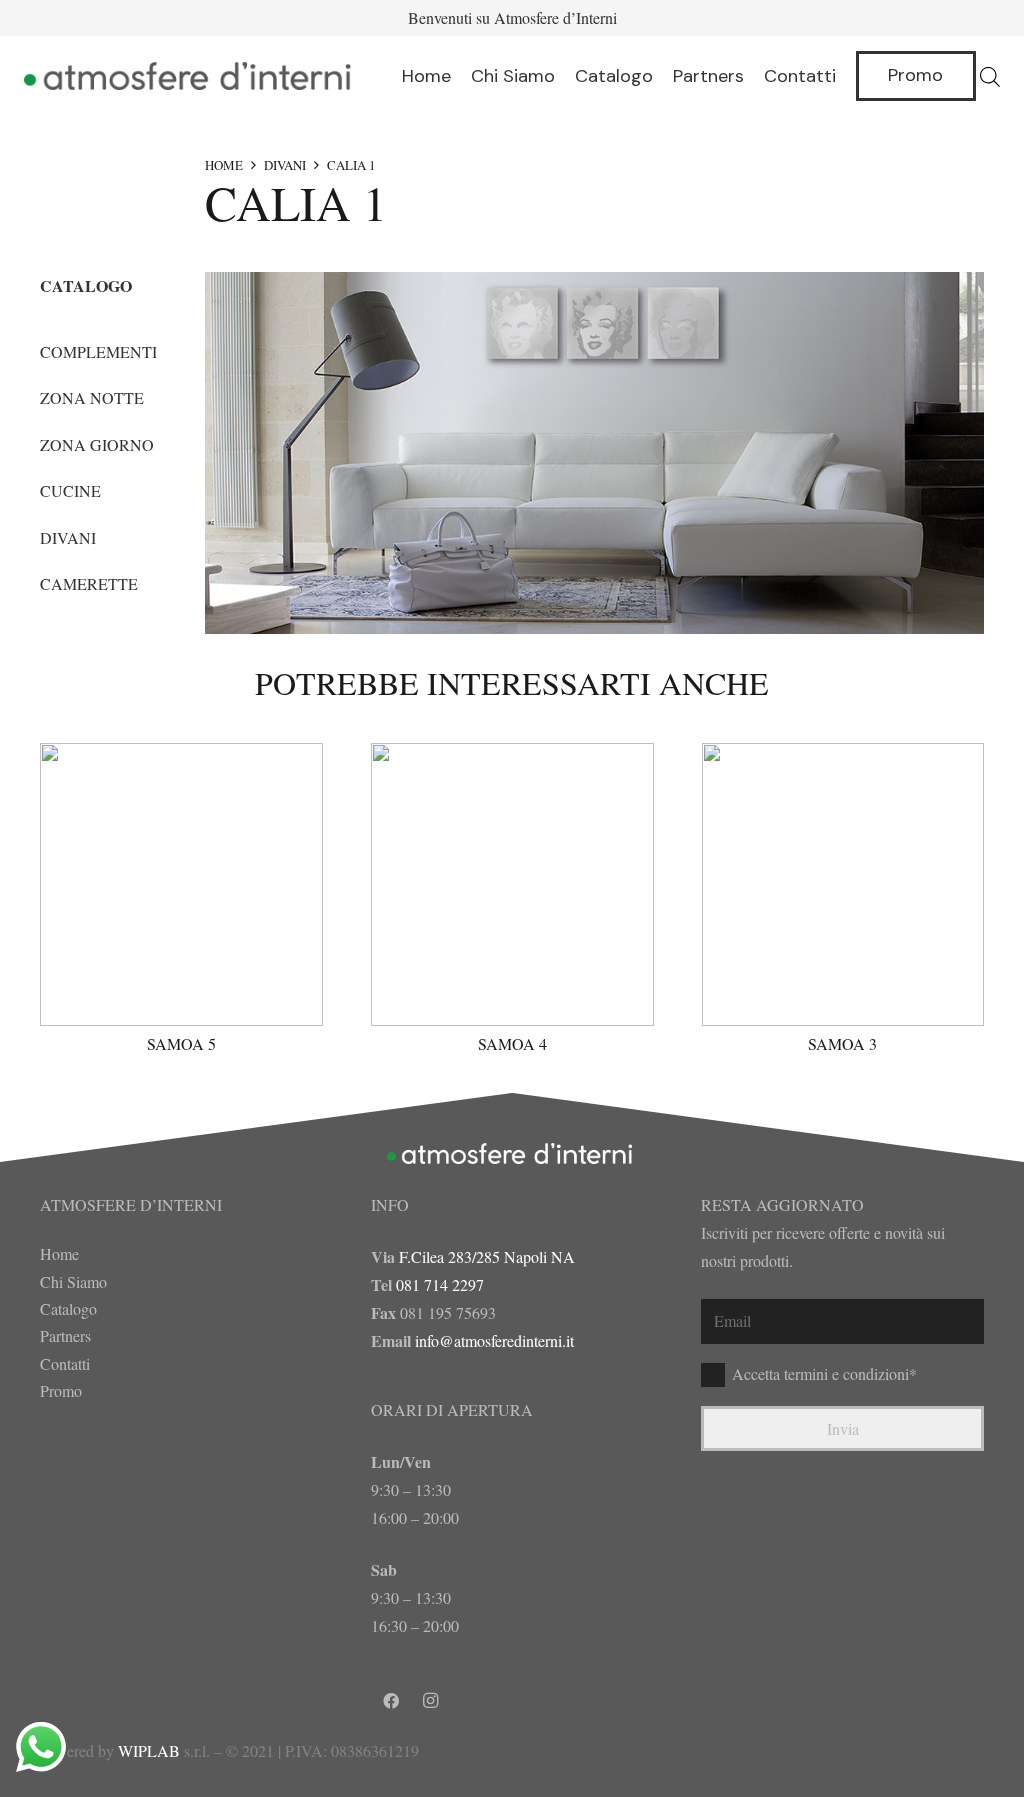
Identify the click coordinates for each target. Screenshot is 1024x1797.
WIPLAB (149, 1750)
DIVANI (285, 165)
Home (59, 1253)
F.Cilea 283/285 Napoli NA (487, 1256)
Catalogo (68, 1308)
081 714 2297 (440, 1284)
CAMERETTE (89, 583)
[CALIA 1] (594, 453)
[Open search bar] (990, 76)
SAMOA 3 (842, 1043)
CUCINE (70, 490)
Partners (65, 1335)
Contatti (65, 1363)
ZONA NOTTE (92, 397)
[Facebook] (391, 1701)
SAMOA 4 (512, 1043)
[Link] (190, 76)
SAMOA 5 (181, 1043)
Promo (61, 1390)
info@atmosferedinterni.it (494, 1340)
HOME (224, 165)
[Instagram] (431, 1701)
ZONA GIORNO (97, 444)
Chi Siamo (73, 1281)
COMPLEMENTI (98, 351)
